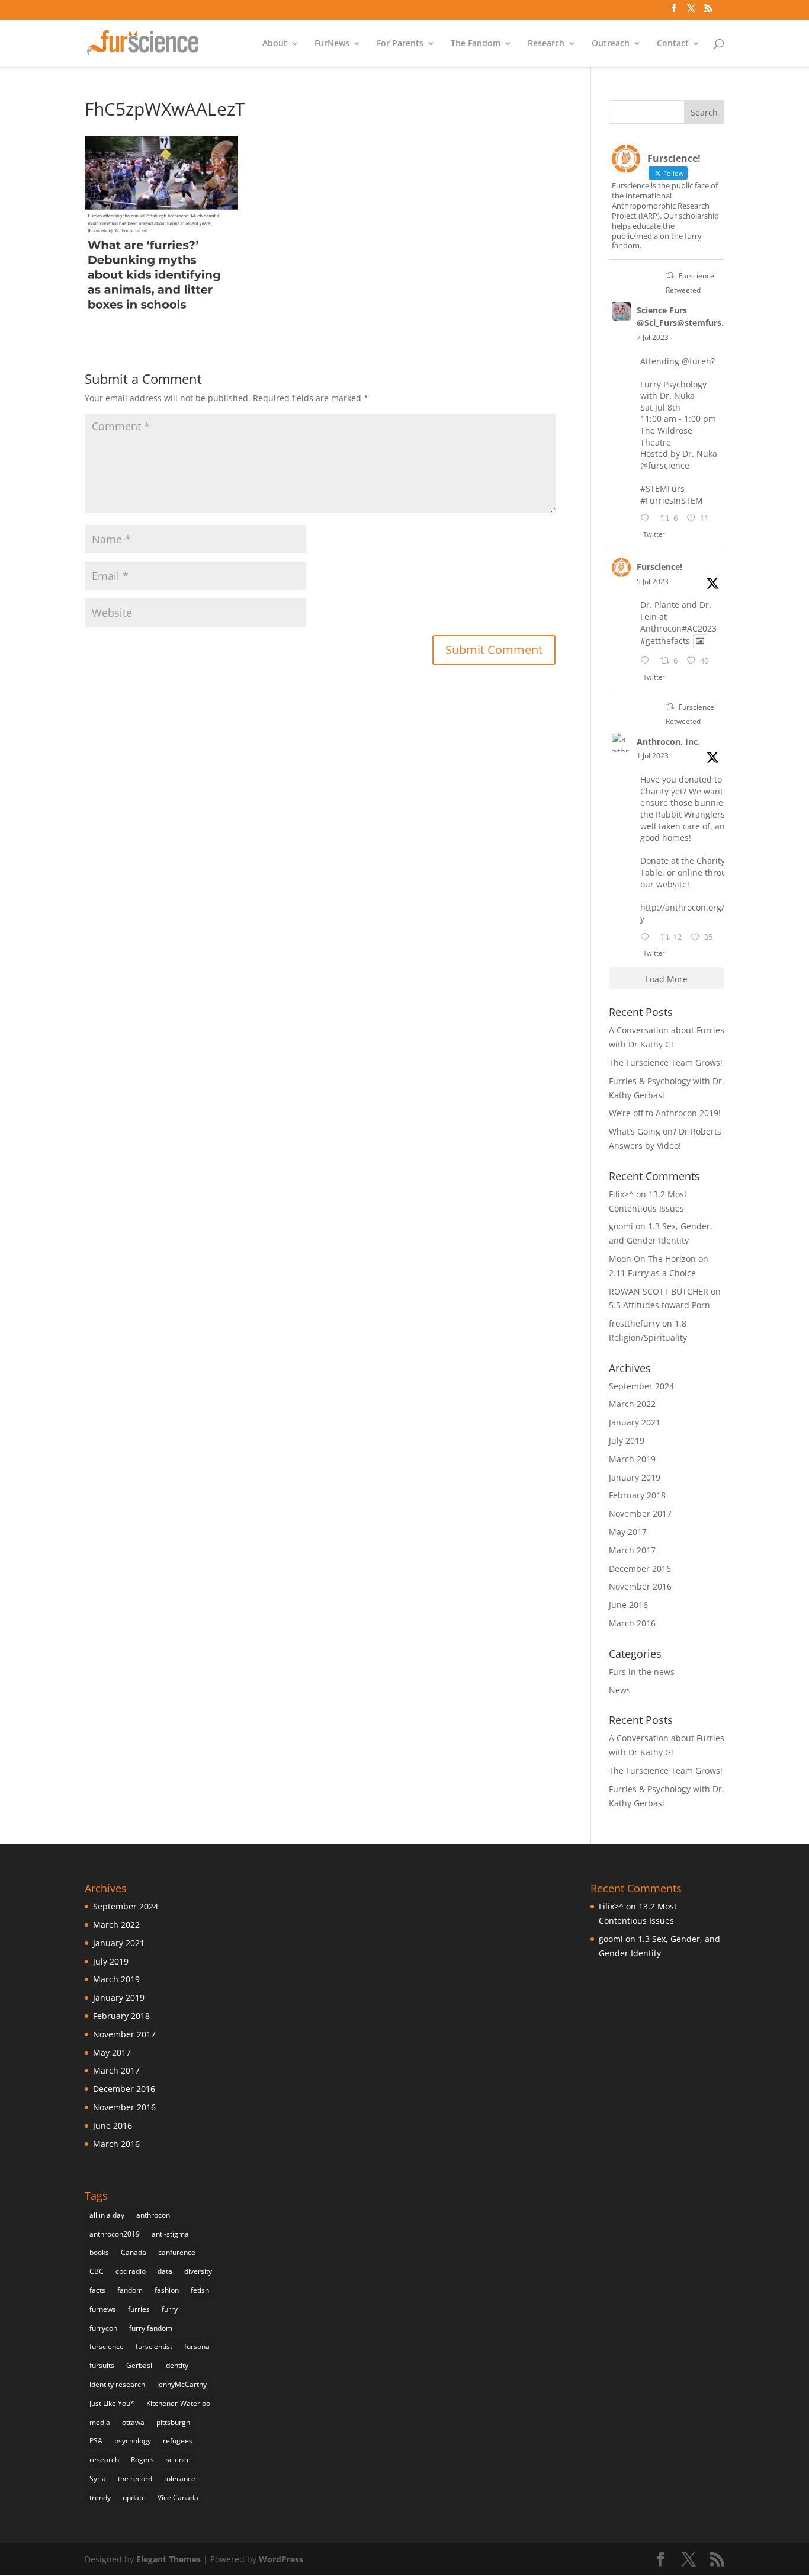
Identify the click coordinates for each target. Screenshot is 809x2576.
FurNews (332, 44)
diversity (198, 2271)
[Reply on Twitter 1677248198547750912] (647, 519)
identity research (117, 2384)
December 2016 (640, 1569)
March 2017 (632, 1550)
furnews (103, 2309)
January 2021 (635, 1422)
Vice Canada (178, 2497)
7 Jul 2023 (653, 337)
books (99, 2252)
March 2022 (632, 1404)
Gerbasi (139, 2365)
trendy (100, 2497)
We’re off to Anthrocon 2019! (665, 1113)
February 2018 (637, 1495)
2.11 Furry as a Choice (652, 1273)
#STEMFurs (662, 488)
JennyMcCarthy (182, 2384)
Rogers (142, 2460)
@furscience (665, 465)
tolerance (180, 2479)
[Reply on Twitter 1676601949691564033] (647, 661)
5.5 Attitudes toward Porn (659, 1305)
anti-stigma (170, 2234)
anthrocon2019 (115, 2234)
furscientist (154, 2346)
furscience (107, 2346)
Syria (98, 2479)
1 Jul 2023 (653, 756)
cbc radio (131, 2271)
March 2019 (632, 1459)
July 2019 (627, 1441)
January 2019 (635, 1477)
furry (170, 2309)
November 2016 (640, 1586)
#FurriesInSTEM (672, 500)
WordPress (281, 2559)
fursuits (102, 2365)
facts (97, 2290)
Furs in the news (642, 1672)
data (165, 2271)
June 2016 (628, 1605)
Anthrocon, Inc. (668, 741)
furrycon (103, 2328)
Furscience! (659, 567)
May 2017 (628, 1532)
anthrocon (153, 2215)
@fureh (696, 361)
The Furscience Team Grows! (666, 1063)
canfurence (177, 2252)
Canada (134, 2252)
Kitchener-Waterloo (178, 2403)
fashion (167, 2290)
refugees (178, 2441)
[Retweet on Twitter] (670, 275)
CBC (97, 2271)
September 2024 (641, 1386)
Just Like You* (112, 2403)
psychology (133, 2441)
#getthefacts (665, 641)
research (104, 2460)
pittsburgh (173, 2422)
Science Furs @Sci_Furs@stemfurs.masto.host (704, 316)
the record (135, 2479)
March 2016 (632, 1623)
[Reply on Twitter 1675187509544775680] (647, 938)
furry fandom (151, 2328)
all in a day (107, 2215)
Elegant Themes (168, 2559)
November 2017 (640, 1513)
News (620, 1690)
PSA (96, 2441)
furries (139, 2309)
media (100, 2422)
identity (176, 2365)
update (134, 2497)
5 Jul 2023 (653, 581)
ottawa (133, 2422)
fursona (197, 2346)
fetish (200, 2290)
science (178, 2460)
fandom (130, 2290)
